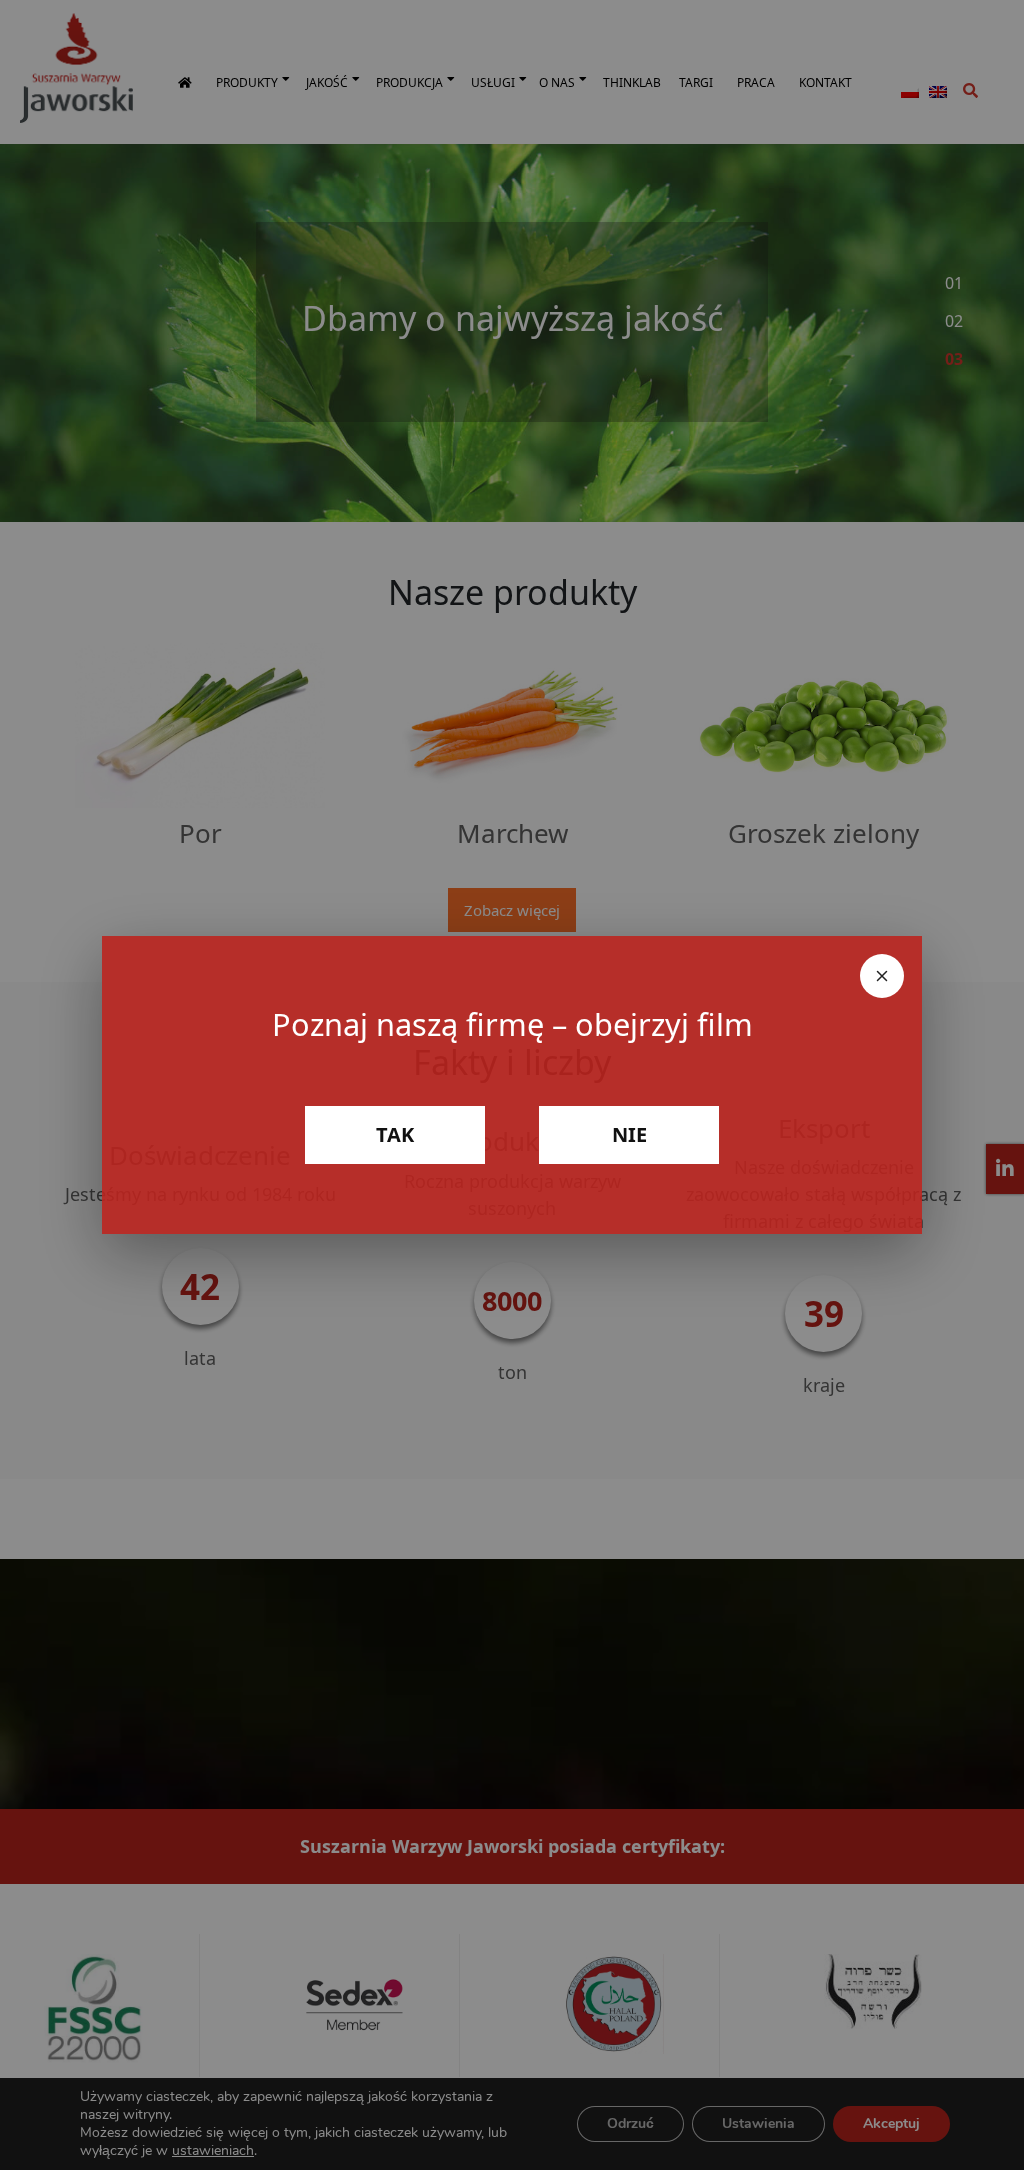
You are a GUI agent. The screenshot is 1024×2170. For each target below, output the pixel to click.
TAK (395, 1134)
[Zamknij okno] (882, 976)
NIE (629, 1134)
